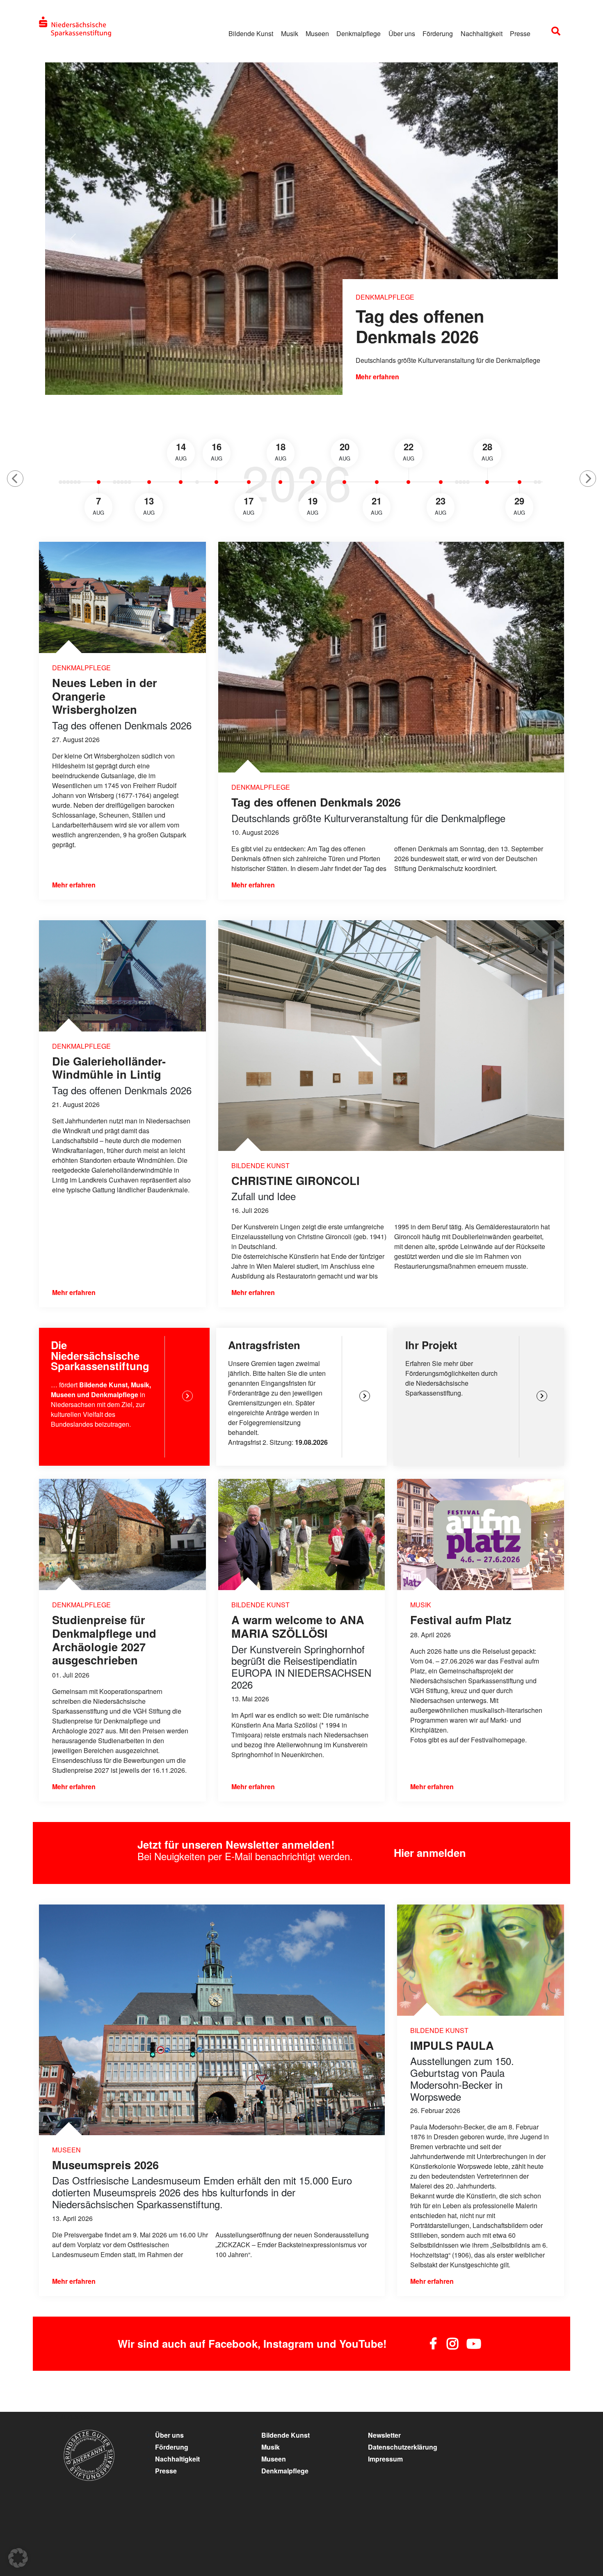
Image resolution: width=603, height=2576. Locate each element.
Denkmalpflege (359, 33)
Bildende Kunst (251, 33)
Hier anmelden (430, 1853)
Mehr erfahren (377, 377)
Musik (290, 33)
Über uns (402, 33)
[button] (15, 479)
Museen (317, 33)
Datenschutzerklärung (403, 2447)
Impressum (385, 2459)
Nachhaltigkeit (482, 33)
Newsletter (384, 2435)
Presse (520, 33)
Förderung (438, 33)
